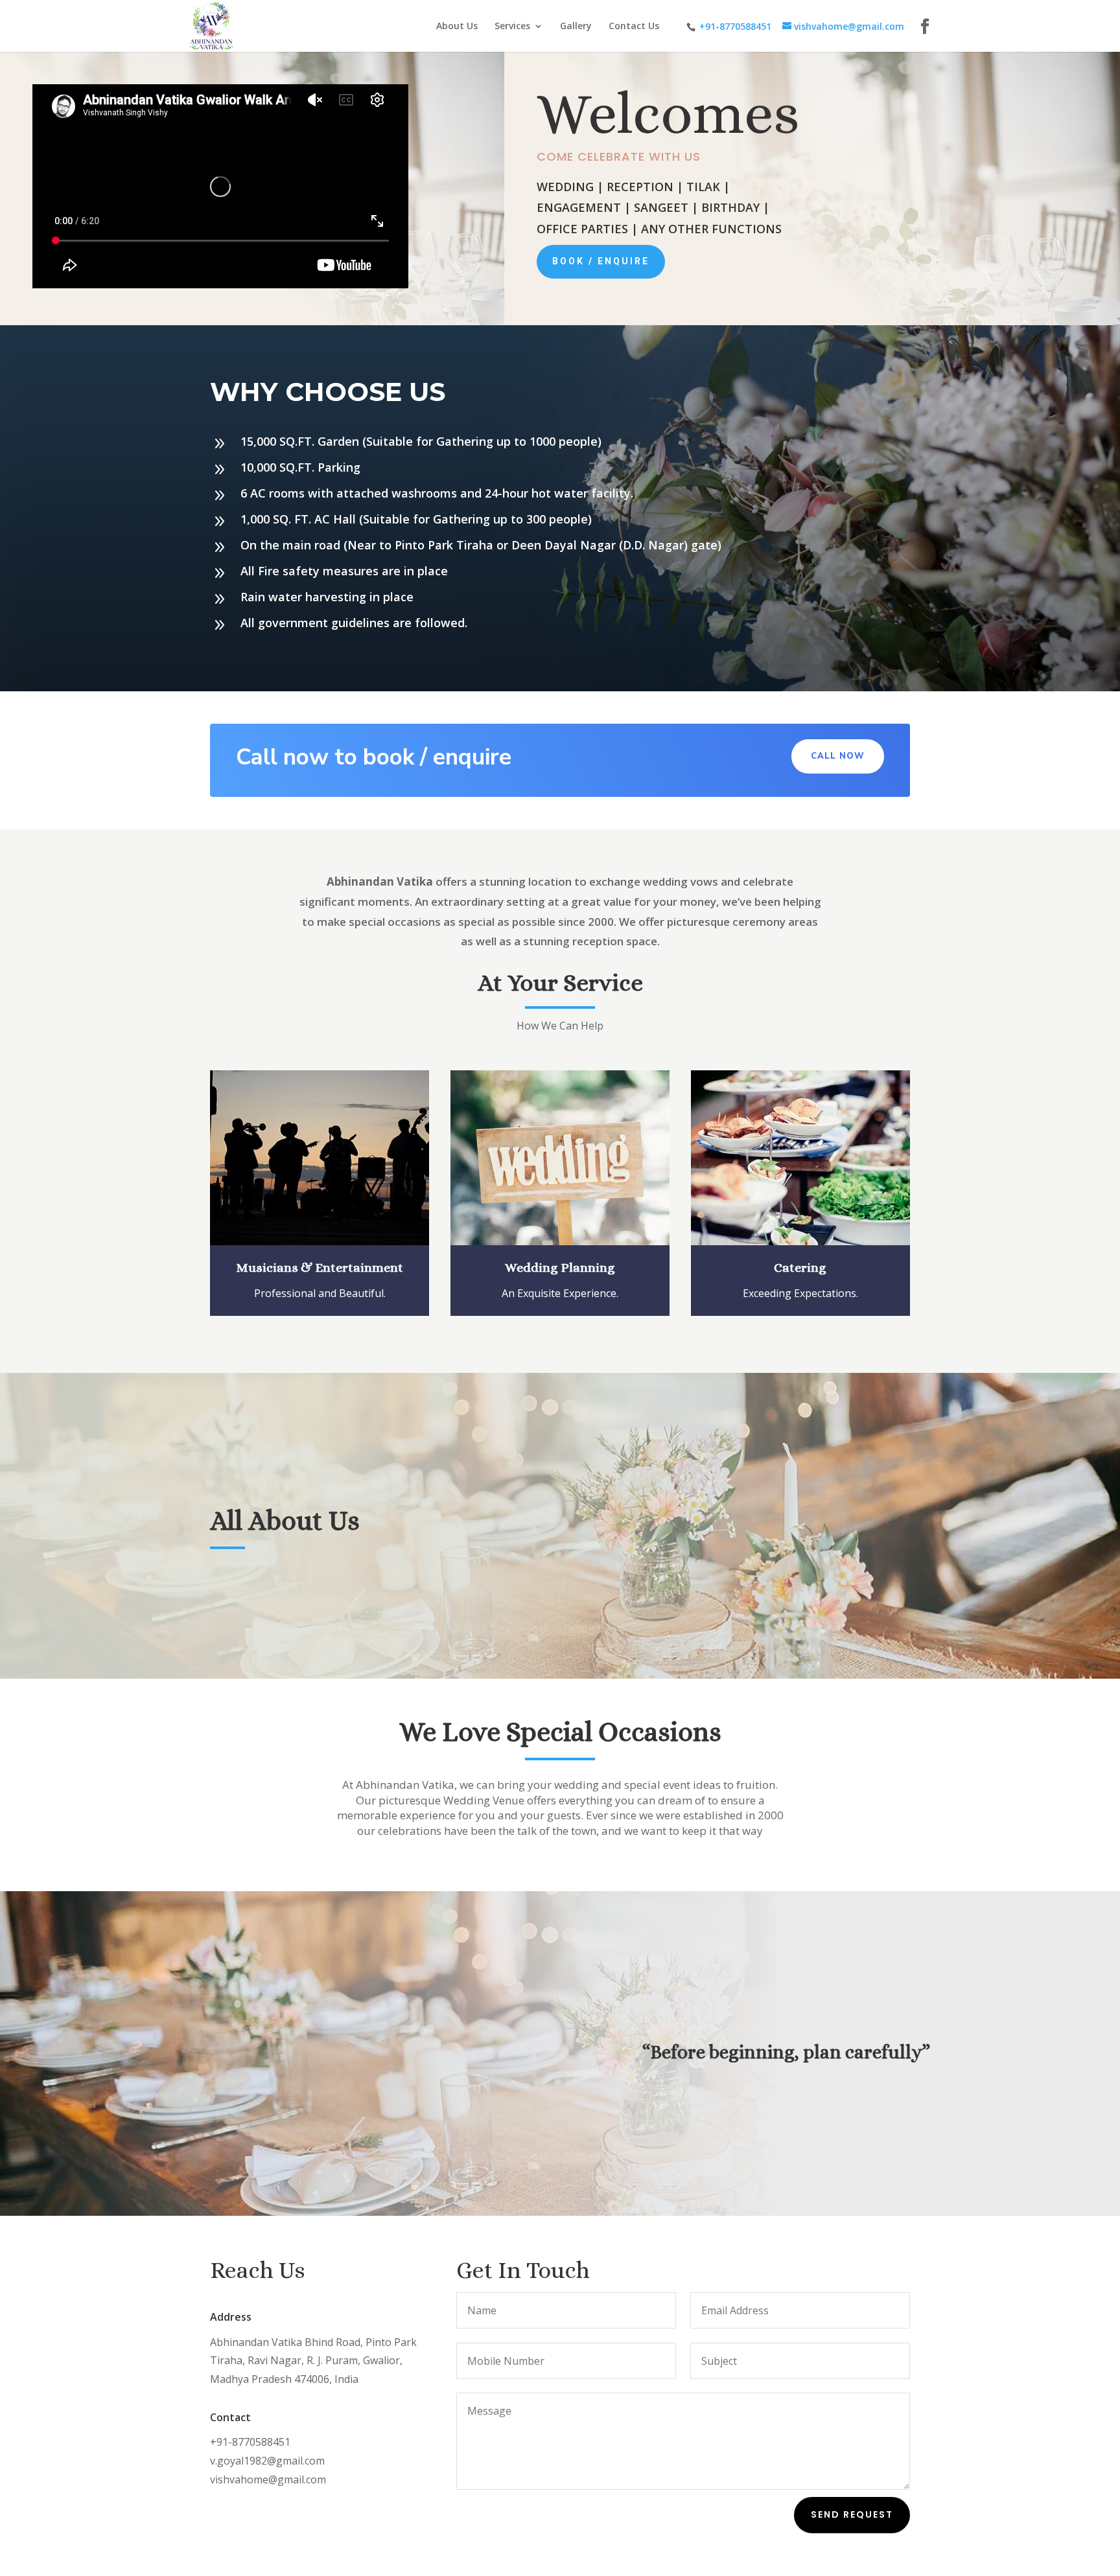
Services (512, 27)
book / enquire (601, 261)
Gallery (576, 27)
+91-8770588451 (735, 26)
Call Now (838, 756)
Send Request (852, 2514)
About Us (457, 27)
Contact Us (634, 27)
